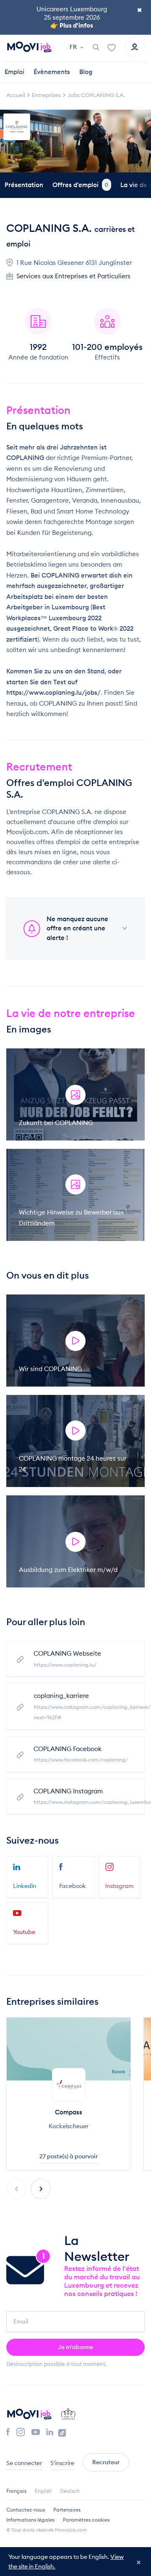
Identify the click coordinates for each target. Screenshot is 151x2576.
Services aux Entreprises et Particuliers (73, 276)
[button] (41, 2189)
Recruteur (106, 2462)
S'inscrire (62, 2463)
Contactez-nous (26, 2510)
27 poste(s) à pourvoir (69, 2156)
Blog (86, 72)
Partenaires (67, 2510)
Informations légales (30, 2520)
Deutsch (70, 2491)
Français (16, 2491)
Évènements (52, 72)
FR (74, 47)
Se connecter (24, 2463)
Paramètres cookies (86, 2520)
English (43, 2491)
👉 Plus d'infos (72, 25)
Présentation (24, 185)
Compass (69, 2112)
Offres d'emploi (80, 185)
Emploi (14, 72)
